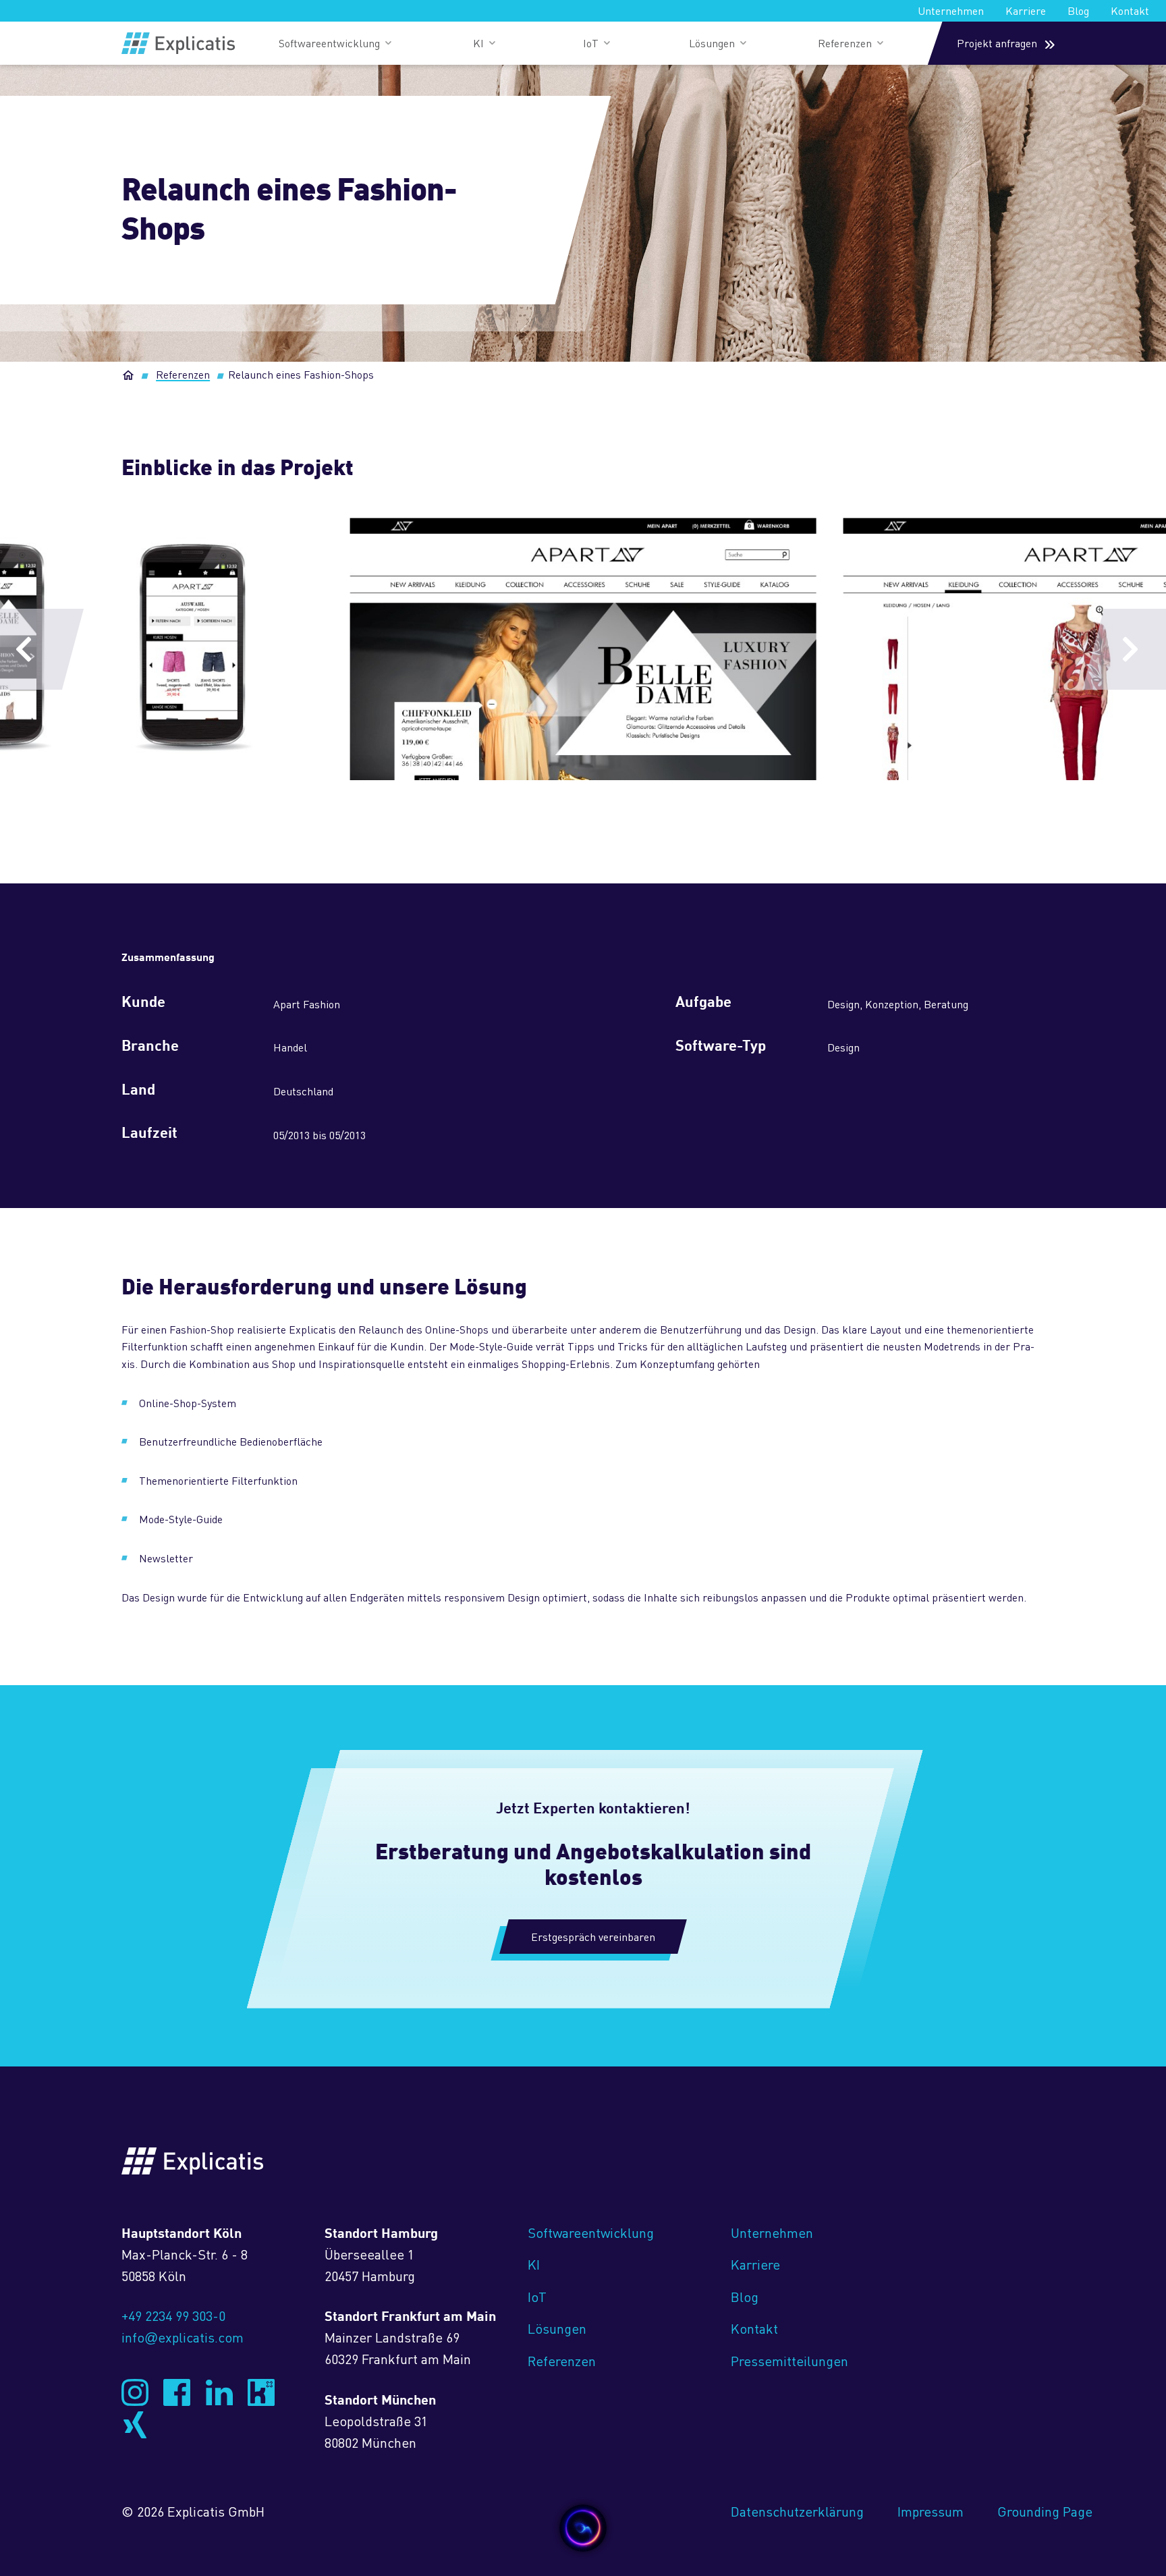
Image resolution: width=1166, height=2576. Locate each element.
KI (534, 2264)
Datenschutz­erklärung (797, 2511)
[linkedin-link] (219, 2392)
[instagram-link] (135, 2392)
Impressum (931, 2511)
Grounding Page (1045, 2511)
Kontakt (1130, 10)
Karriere (1026, 10)
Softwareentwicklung (591, 2232)
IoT (537, 2296)
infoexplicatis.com (183, 2337)
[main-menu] (335, 43)
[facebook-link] (177, 2392)
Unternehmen (951, 10)
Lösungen (557, 2328)
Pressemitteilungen (789, 2360)
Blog (1078, 10)
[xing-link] (135, 2425)
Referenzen (183, 374)
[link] (178, 43)
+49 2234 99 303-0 (173, 2315)
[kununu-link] (261, 2392)
